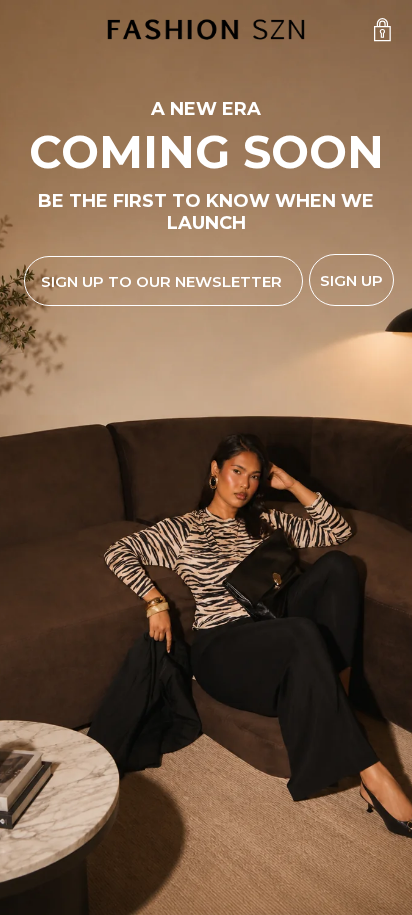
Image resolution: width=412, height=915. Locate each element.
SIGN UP (351, 280)
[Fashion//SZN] (206, 30)
